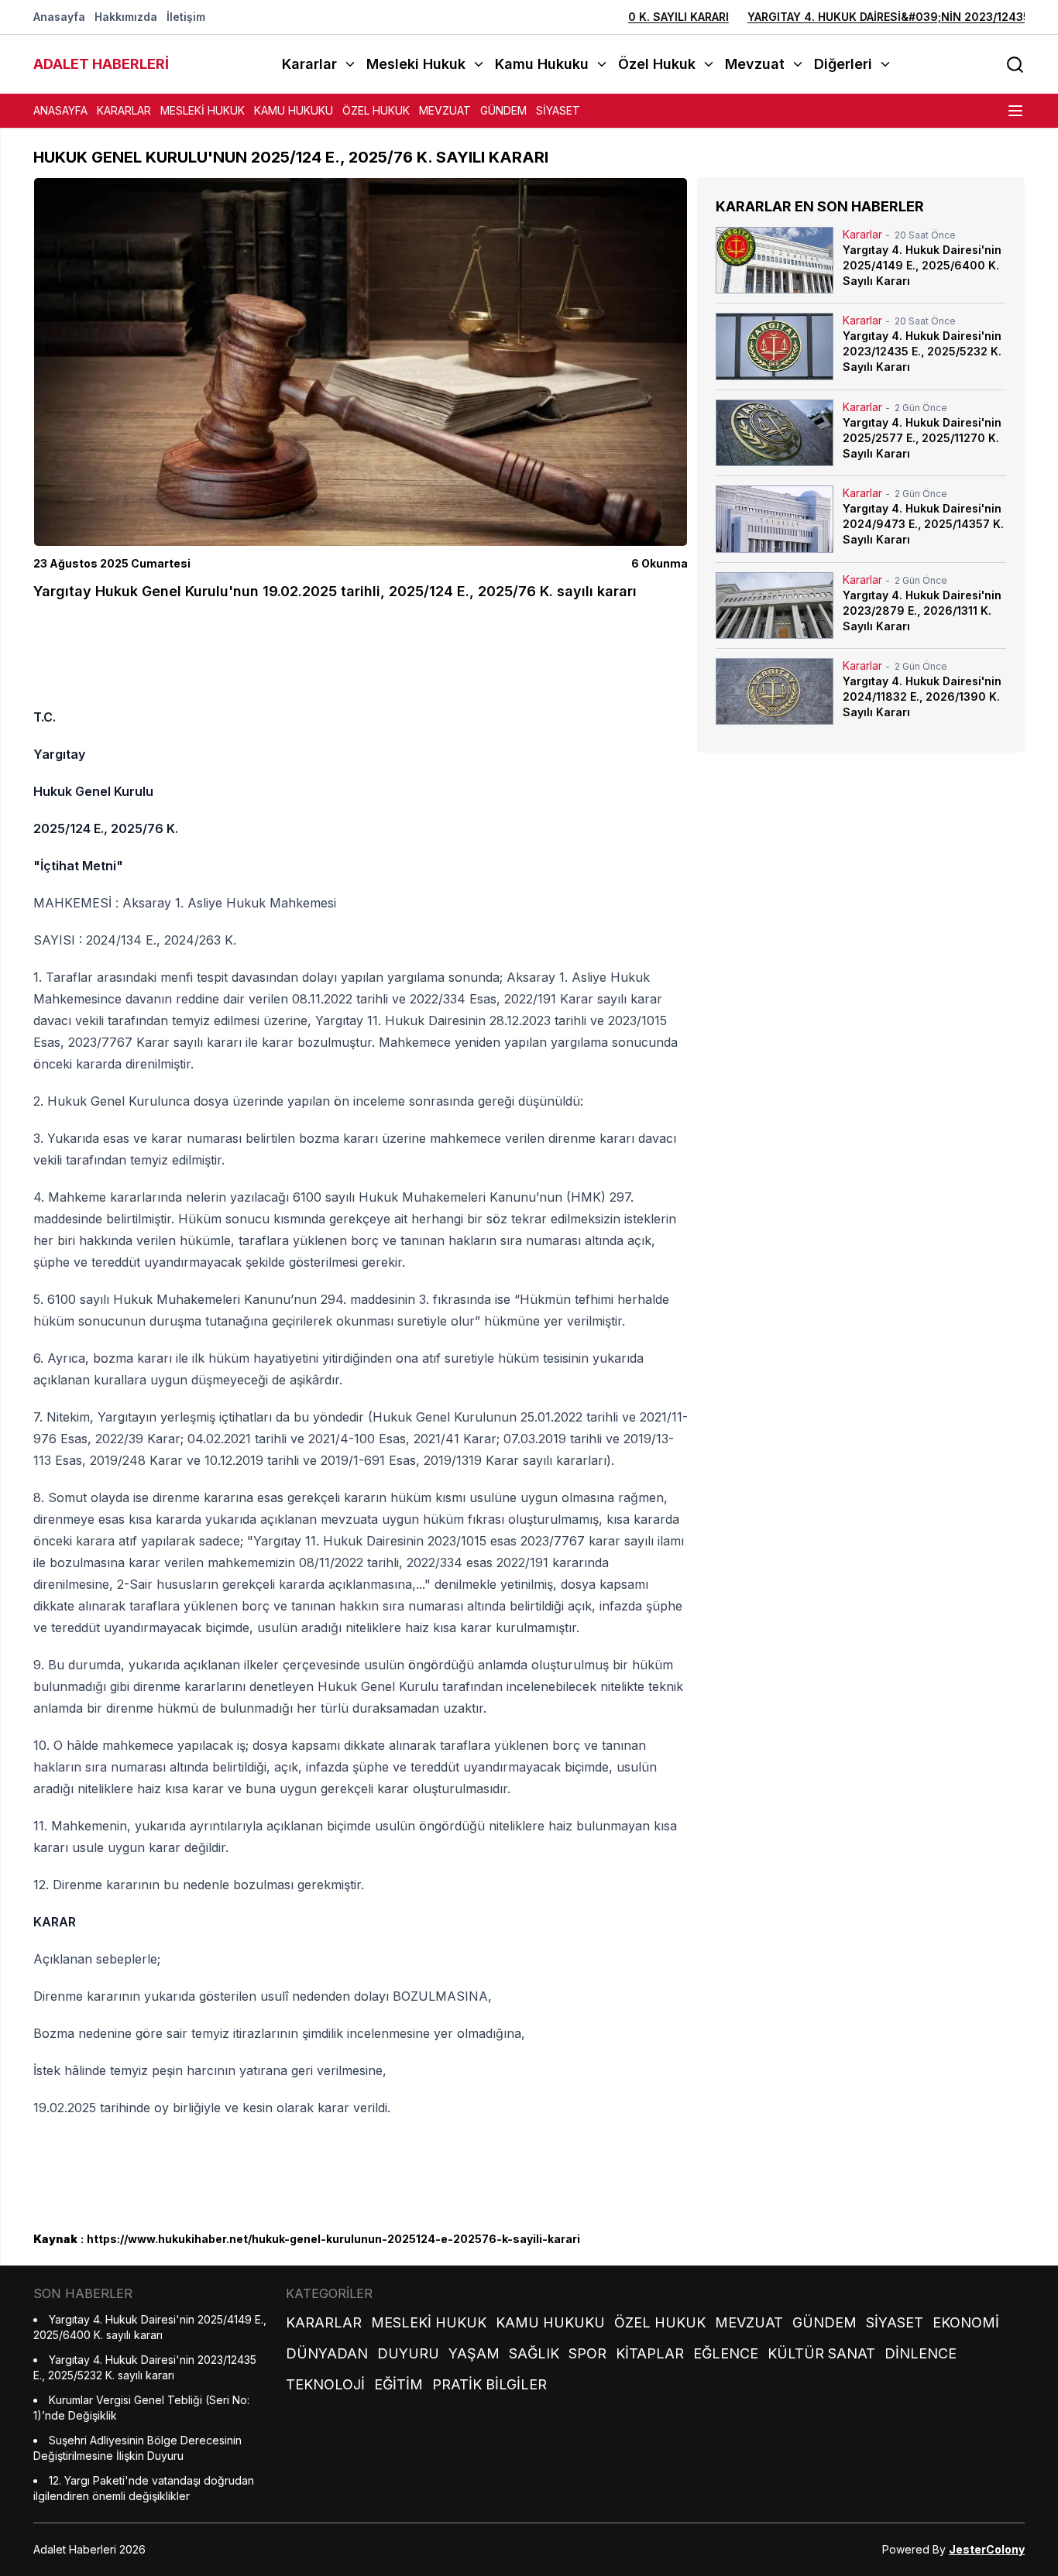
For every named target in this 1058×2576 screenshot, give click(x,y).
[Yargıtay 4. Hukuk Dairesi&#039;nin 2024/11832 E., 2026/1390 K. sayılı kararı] (775, 691)
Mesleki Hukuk (203, 110)
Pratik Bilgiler (489, 2384)
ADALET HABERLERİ (101, 64)
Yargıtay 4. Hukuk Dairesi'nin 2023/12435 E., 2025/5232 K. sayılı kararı (922, 351)
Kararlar (124, 110)
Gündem (503, 110)
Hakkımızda (126, 17)
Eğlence (726, 2353)
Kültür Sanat (821, 2353)
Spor (587, 2353)
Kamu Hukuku (294, 110)
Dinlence (921, 2353)
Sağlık (534, 2353)
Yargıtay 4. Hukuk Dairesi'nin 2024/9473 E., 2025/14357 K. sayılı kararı (923, 524)
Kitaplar (650, 2353)
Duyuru (408, 2353)
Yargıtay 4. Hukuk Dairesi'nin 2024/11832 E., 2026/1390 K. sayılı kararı (922, 696)
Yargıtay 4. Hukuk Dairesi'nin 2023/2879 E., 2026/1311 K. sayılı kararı (922, 611)
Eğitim (398, 2384)
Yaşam (474, 2353)
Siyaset (558, 110)
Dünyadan (327, 2353)
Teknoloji (325, 2384)
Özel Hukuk (376, 110)
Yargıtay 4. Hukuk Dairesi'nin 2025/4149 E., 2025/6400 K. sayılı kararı (922, 265)
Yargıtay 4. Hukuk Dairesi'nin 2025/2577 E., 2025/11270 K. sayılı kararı (922, 438)
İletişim (186, 17)
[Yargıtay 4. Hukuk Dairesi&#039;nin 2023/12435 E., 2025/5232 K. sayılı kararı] (775, 346)
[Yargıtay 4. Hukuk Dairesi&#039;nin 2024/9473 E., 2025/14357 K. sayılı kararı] (775, 519)
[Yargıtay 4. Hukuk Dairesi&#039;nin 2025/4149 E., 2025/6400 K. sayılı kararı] (775, 260)
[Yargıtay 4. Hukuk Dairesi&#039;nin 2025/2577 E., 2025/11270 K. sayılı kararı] (775, 433)
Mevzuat (445, 110)
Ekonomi (966, 2322)
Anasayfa (59, 17)
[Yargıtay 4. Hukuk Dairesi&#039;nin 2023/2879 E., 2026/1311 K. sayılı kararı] (775, 605)
